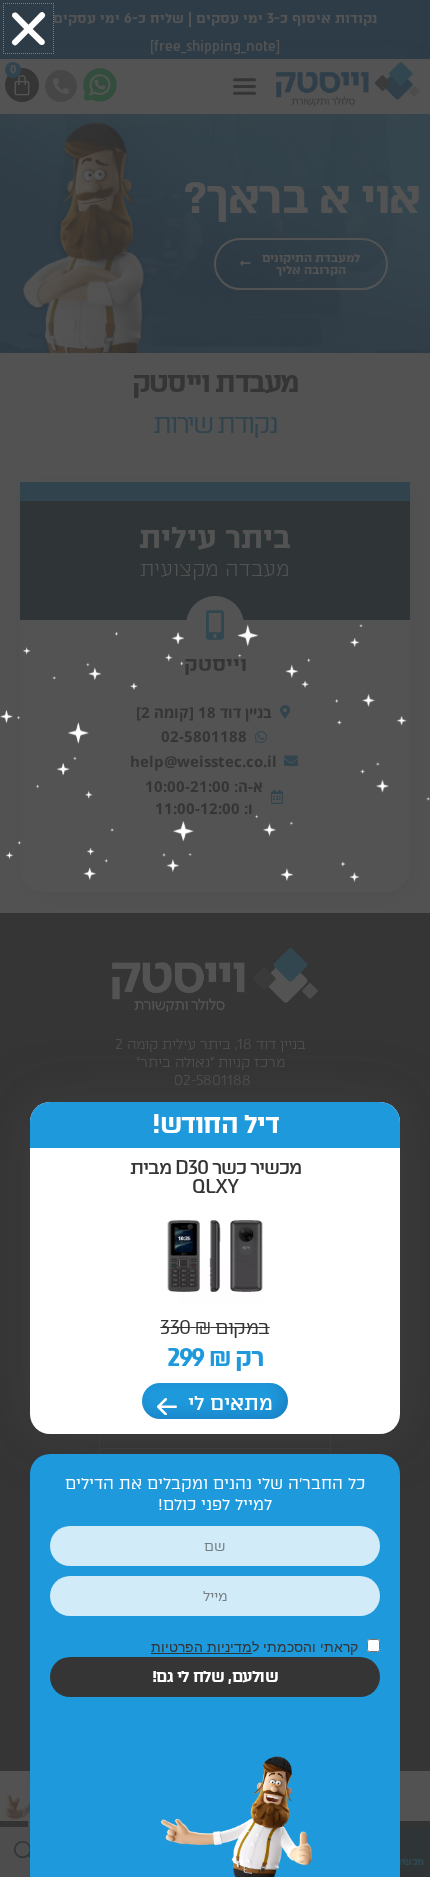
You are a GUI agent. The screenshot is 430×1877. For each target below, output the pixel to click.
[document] (215, 938)
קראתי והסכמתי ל (256, 1646)
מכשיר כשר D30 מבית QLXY (215, 1177)
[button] (28, 28)
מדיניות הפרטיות (201, 1646)
